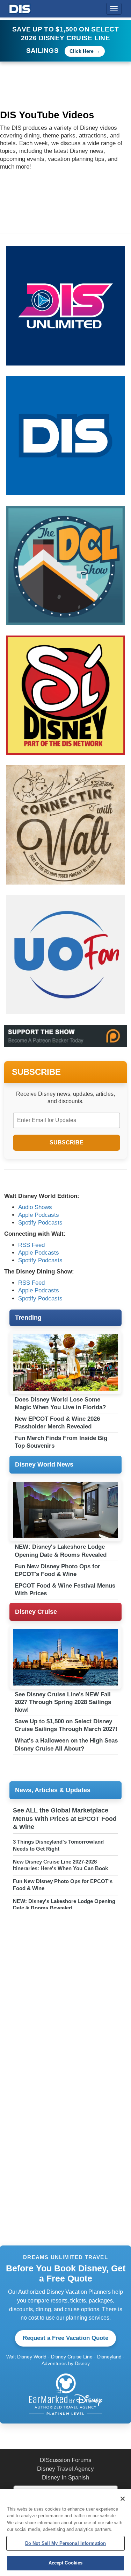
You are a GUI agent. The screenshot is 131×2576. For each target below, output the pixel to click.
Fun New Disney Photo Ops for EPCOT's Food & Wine (57, 1570)
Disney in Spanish (65, 2478)
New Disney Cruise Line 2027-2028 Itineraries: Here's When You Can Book (60, 1865)
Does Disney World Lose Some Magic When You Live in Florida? (60, 1403)
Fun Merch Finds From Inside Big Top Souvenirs (61, 1442)
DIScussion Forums (66, 2460)
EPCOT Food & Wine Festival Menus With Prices (65, 1589)
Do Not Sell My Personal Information (66, 2543)
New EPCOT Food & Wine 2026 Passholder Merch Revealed (57, 1423)
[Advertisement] (65, 1982)
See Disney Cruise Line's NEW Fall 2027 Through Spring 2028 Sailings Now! (63, 1702)
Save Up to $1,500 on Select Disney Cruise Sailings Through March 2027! (66, 1725)
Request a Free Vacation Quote (65, 2338)
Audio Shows (35, 1207)
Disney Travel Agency (65, 2469)
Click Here (82, 51)
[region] (65, 2532)
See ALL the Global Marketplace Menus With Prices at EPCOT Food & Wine (65, 1819)
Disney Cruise (36, 1612)
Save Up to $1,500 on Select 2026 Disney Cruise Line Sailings (65, 40)
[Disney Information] (20, 8)
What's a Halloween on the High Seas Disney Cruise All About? (66, 1744)
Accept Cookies (66, 2563)
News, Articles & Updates (53, 1790)
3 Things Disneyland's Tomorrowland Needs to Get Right (58, 1845)
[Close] (123, 2499)
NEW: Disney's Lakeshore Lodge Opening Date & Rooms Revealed (61, 1551)
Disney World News (44, 1464)
